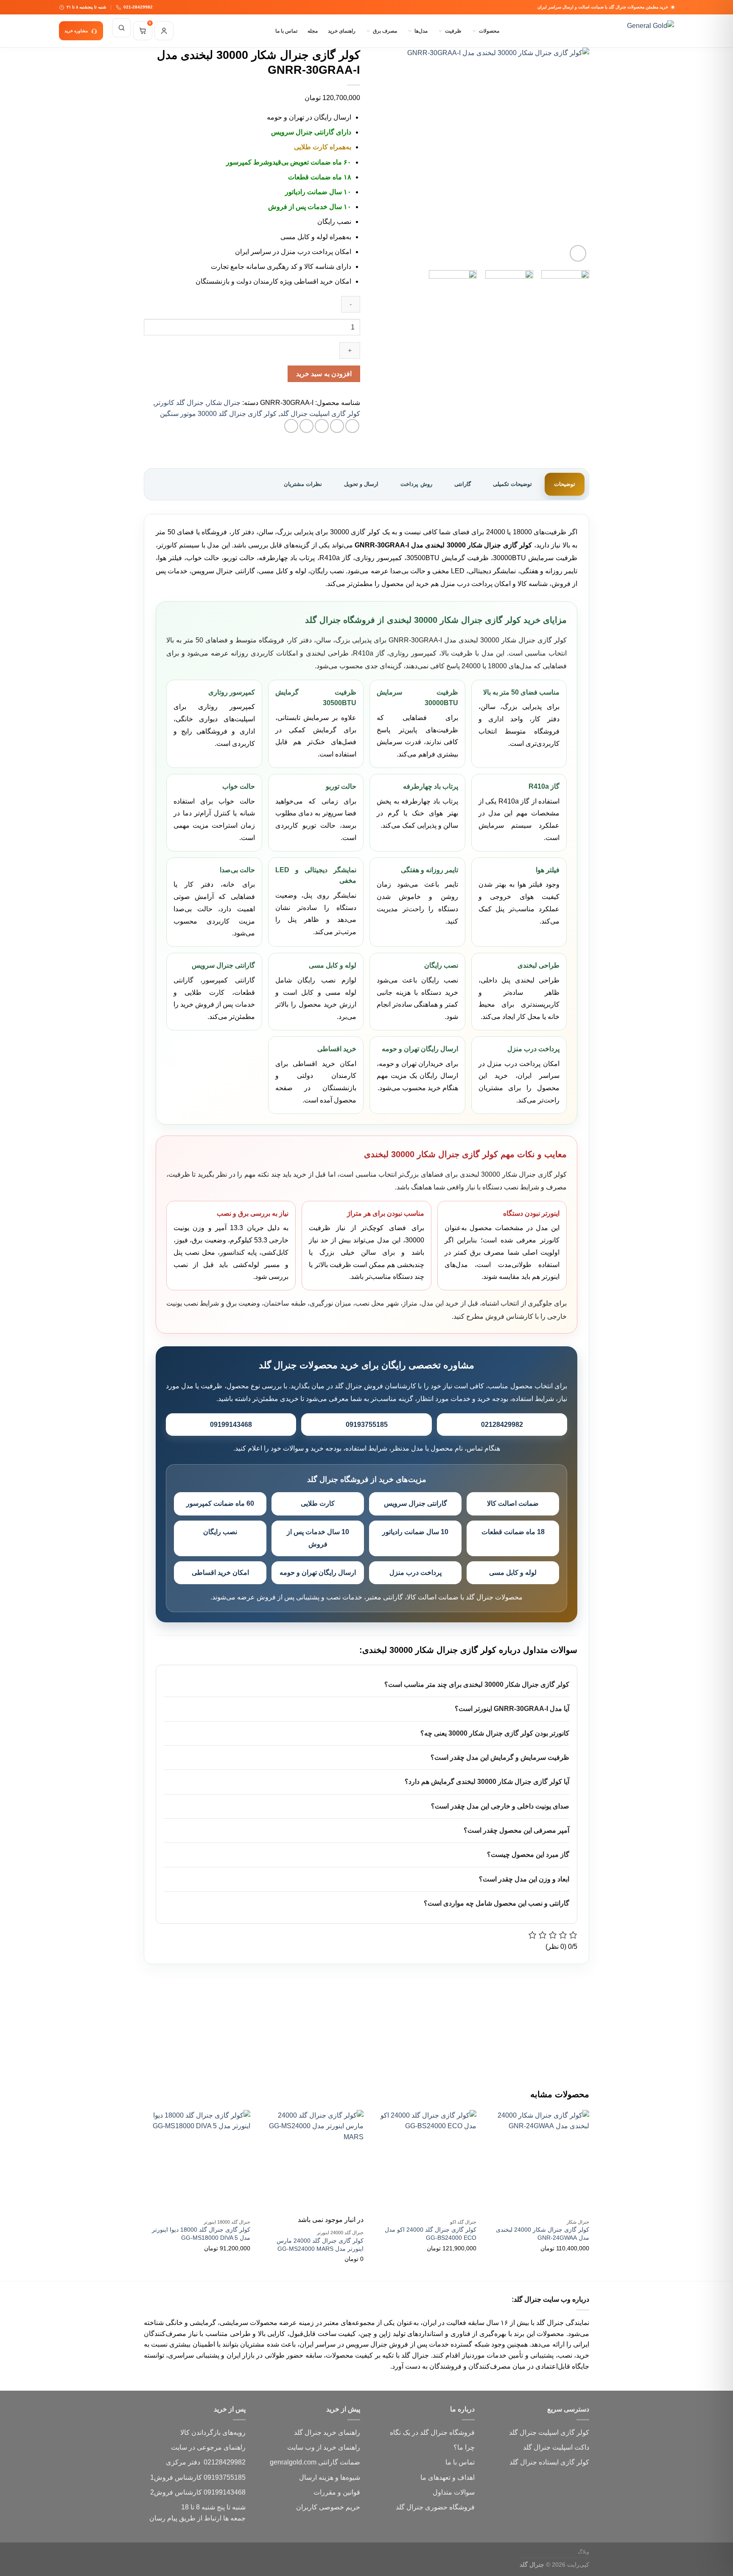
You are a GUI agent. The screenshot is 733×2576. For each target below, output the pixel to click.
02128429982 (502, 1425)
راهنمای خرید (342, 31)
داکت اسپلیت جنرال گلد (556, 2447)
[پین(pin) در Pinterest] (306, 426)
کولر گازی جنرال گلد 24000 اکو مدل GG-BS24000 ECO (431, 2234)
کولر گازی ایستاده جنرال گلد (549, 2462)
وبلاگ (583, 2552)
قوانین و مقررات (337, 2492)
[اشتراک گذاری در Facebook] (352, 426)
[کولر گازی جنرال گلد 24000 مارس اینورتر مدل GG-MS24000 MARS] (311, 2162)
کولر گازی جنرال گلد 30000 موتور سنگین (218, 414)
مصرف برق (385, 31)
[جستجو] (122, 28)
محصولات (489, 31)
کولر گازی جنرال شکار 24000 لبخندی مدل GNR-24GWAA (543, 2234)
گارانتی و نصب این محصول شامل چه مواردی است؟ (497, 1903)
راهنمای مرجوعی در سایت (208, 2447)
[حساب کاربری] (164, 31)
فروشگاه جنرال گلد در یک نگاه (432, 2432)
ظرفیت (453, 31)
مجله (313, 31)
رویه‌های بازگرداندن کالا (213, 2432)
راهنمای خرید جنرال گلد (327, 2432)
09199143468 (231, 1425)
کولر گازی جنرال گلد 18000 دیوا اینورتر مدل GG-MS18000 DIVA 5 (201, 2234)
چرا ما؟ (464, 2447)
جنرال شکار (224, 403)
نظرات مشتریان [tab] (303, 484)
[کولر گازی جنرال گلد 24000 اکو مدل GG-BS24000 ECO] (424, 2162)
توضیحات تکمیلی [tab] (512, 484)
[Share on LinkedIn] (291, 426)
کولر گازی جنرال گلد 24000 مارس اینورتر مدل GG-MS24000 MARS (320, 2245)
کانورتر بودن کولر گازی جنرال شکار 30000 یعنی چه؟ (495, 1733)
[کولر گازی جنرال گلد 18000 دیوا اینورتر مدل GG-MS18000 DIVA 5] (198, 2162)
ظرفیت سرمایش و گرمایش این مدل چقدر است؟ (500, 1757)
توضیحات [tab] (565, 484)
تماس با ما (286, 31)
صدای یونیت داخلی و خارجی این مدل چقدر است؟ (500, 1806)
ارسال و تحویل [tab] (361, 484)
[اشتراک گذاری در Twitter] (337, 426)
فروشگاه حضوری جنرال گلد (435, 2507)
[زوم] (578, 253)
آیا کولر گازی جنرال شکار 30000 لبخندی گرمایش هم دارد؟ (487, 1782)
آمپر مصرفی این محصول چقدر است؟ (516, 1830)
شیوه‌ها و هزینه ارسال (330, 2477)
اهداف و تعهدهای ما (448, 2477)
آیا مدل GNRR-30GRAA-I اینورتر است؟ (512, 1709)
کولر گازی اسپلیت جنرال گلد (320, 414)
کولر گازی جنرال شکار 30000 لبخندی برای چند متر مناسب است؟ (477, 1684)
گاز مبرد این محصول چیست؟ (528, 1855)
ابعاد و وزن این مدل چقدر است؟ (524, 1879)
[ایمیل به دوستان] (322, 426)
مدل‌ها (421, 31)
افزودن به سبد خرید (324, 374)
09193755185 (367, 1425)
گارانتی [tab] (463, 484)
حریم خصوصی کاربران (328, 2507)
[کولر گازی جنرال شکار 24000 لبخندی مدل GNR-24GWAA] (537, 2162)
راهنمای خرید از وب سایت (324, 2447)
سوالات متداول (454, 2492)
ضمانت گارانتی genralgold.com (315, 2462)
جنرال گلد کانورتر (179, 403)
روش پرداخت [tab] (416, 484)
